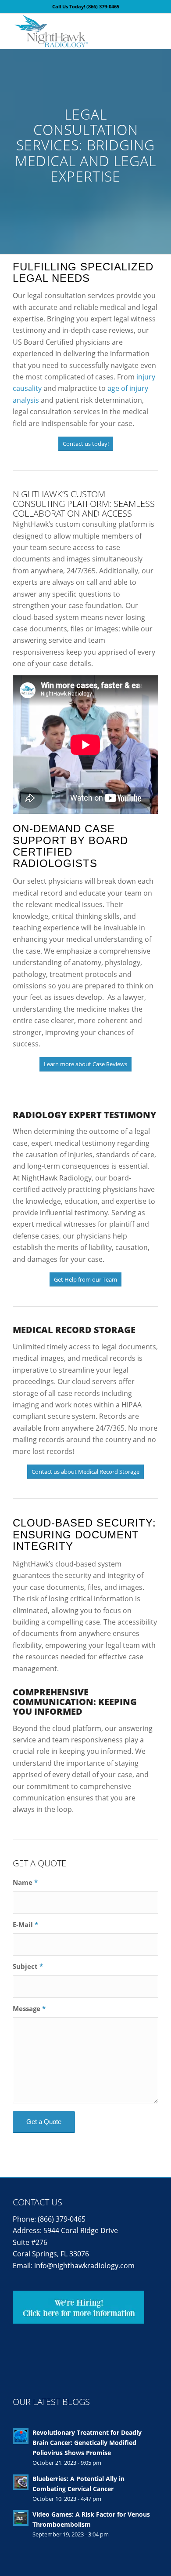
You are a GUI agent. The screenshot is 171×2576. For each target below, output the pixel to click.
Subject (28, 1966)
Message (29, 2008)
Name (25, 1882)
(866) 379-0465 (103, 6)
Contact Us (37, 2202)
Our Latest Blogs (51, 2402)
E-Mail (25, 1924)
